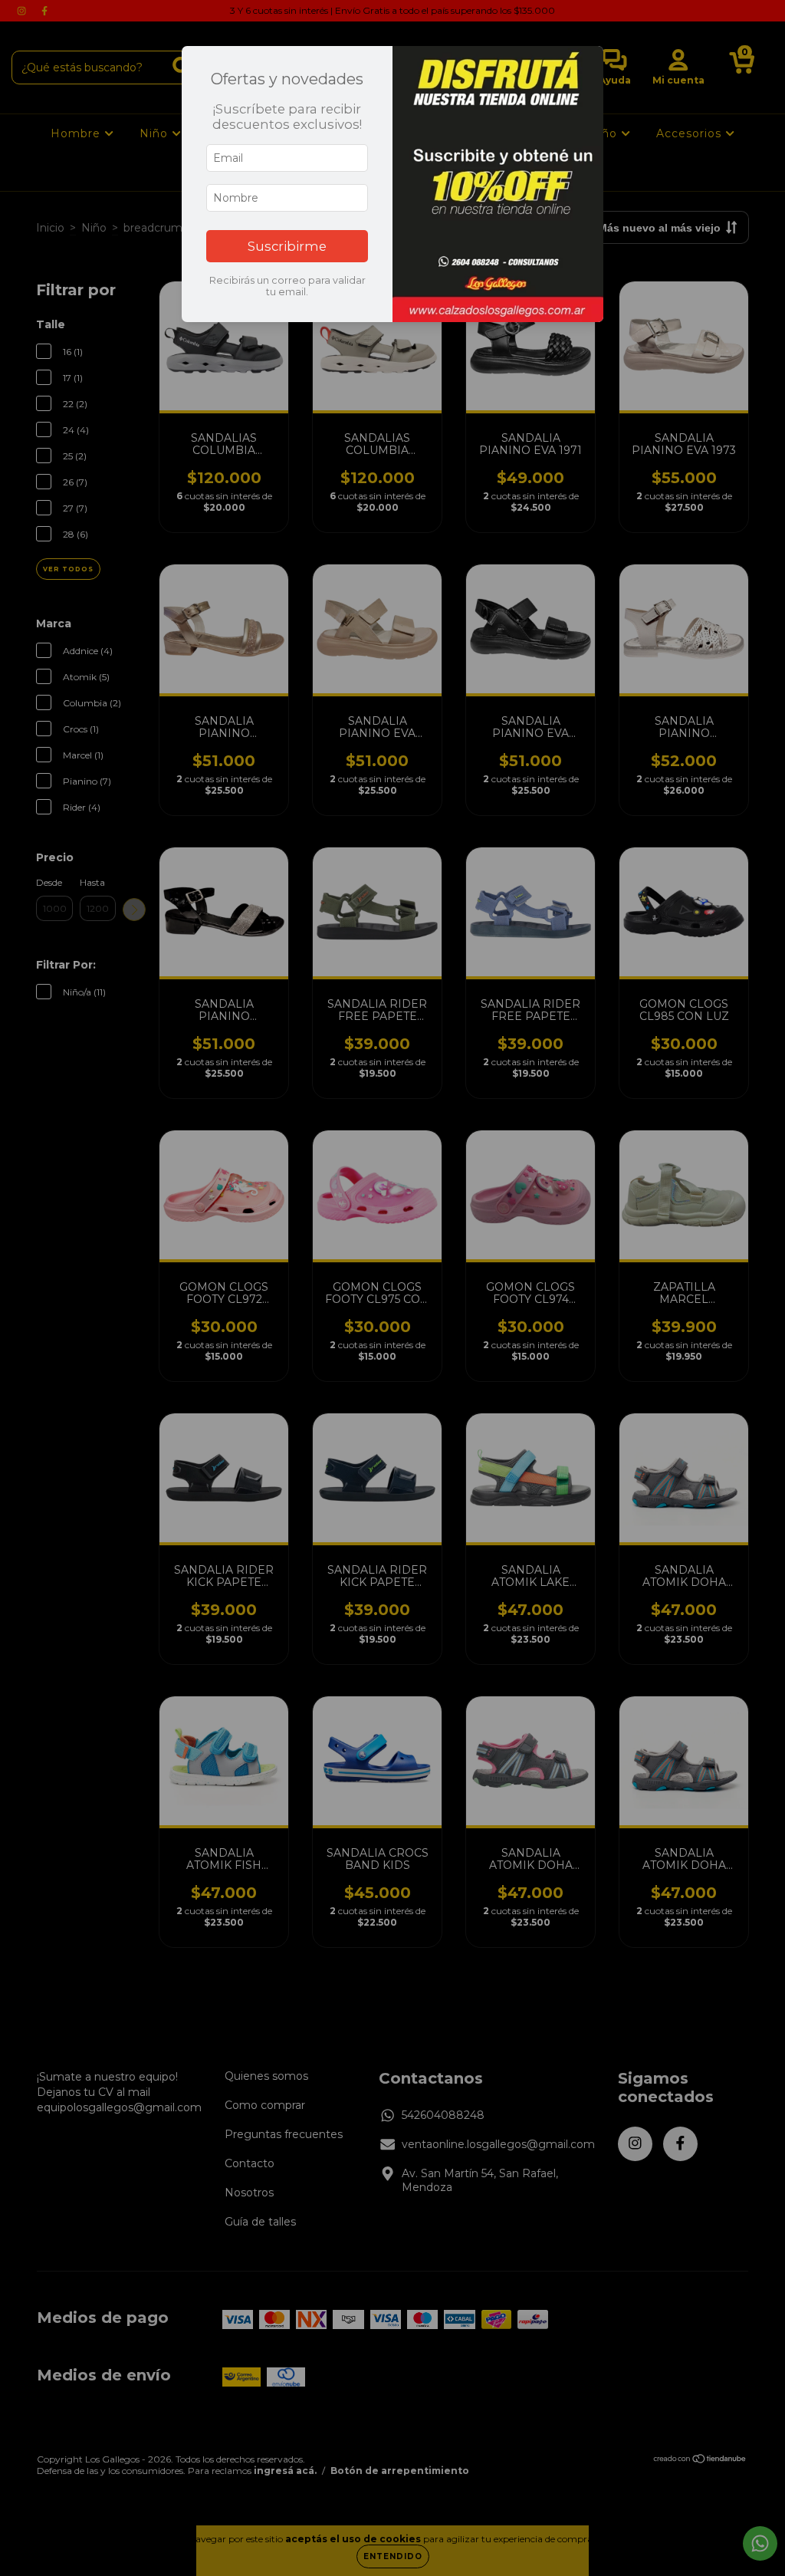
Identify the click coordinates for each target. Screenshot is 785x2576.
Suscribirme (287, 246)
